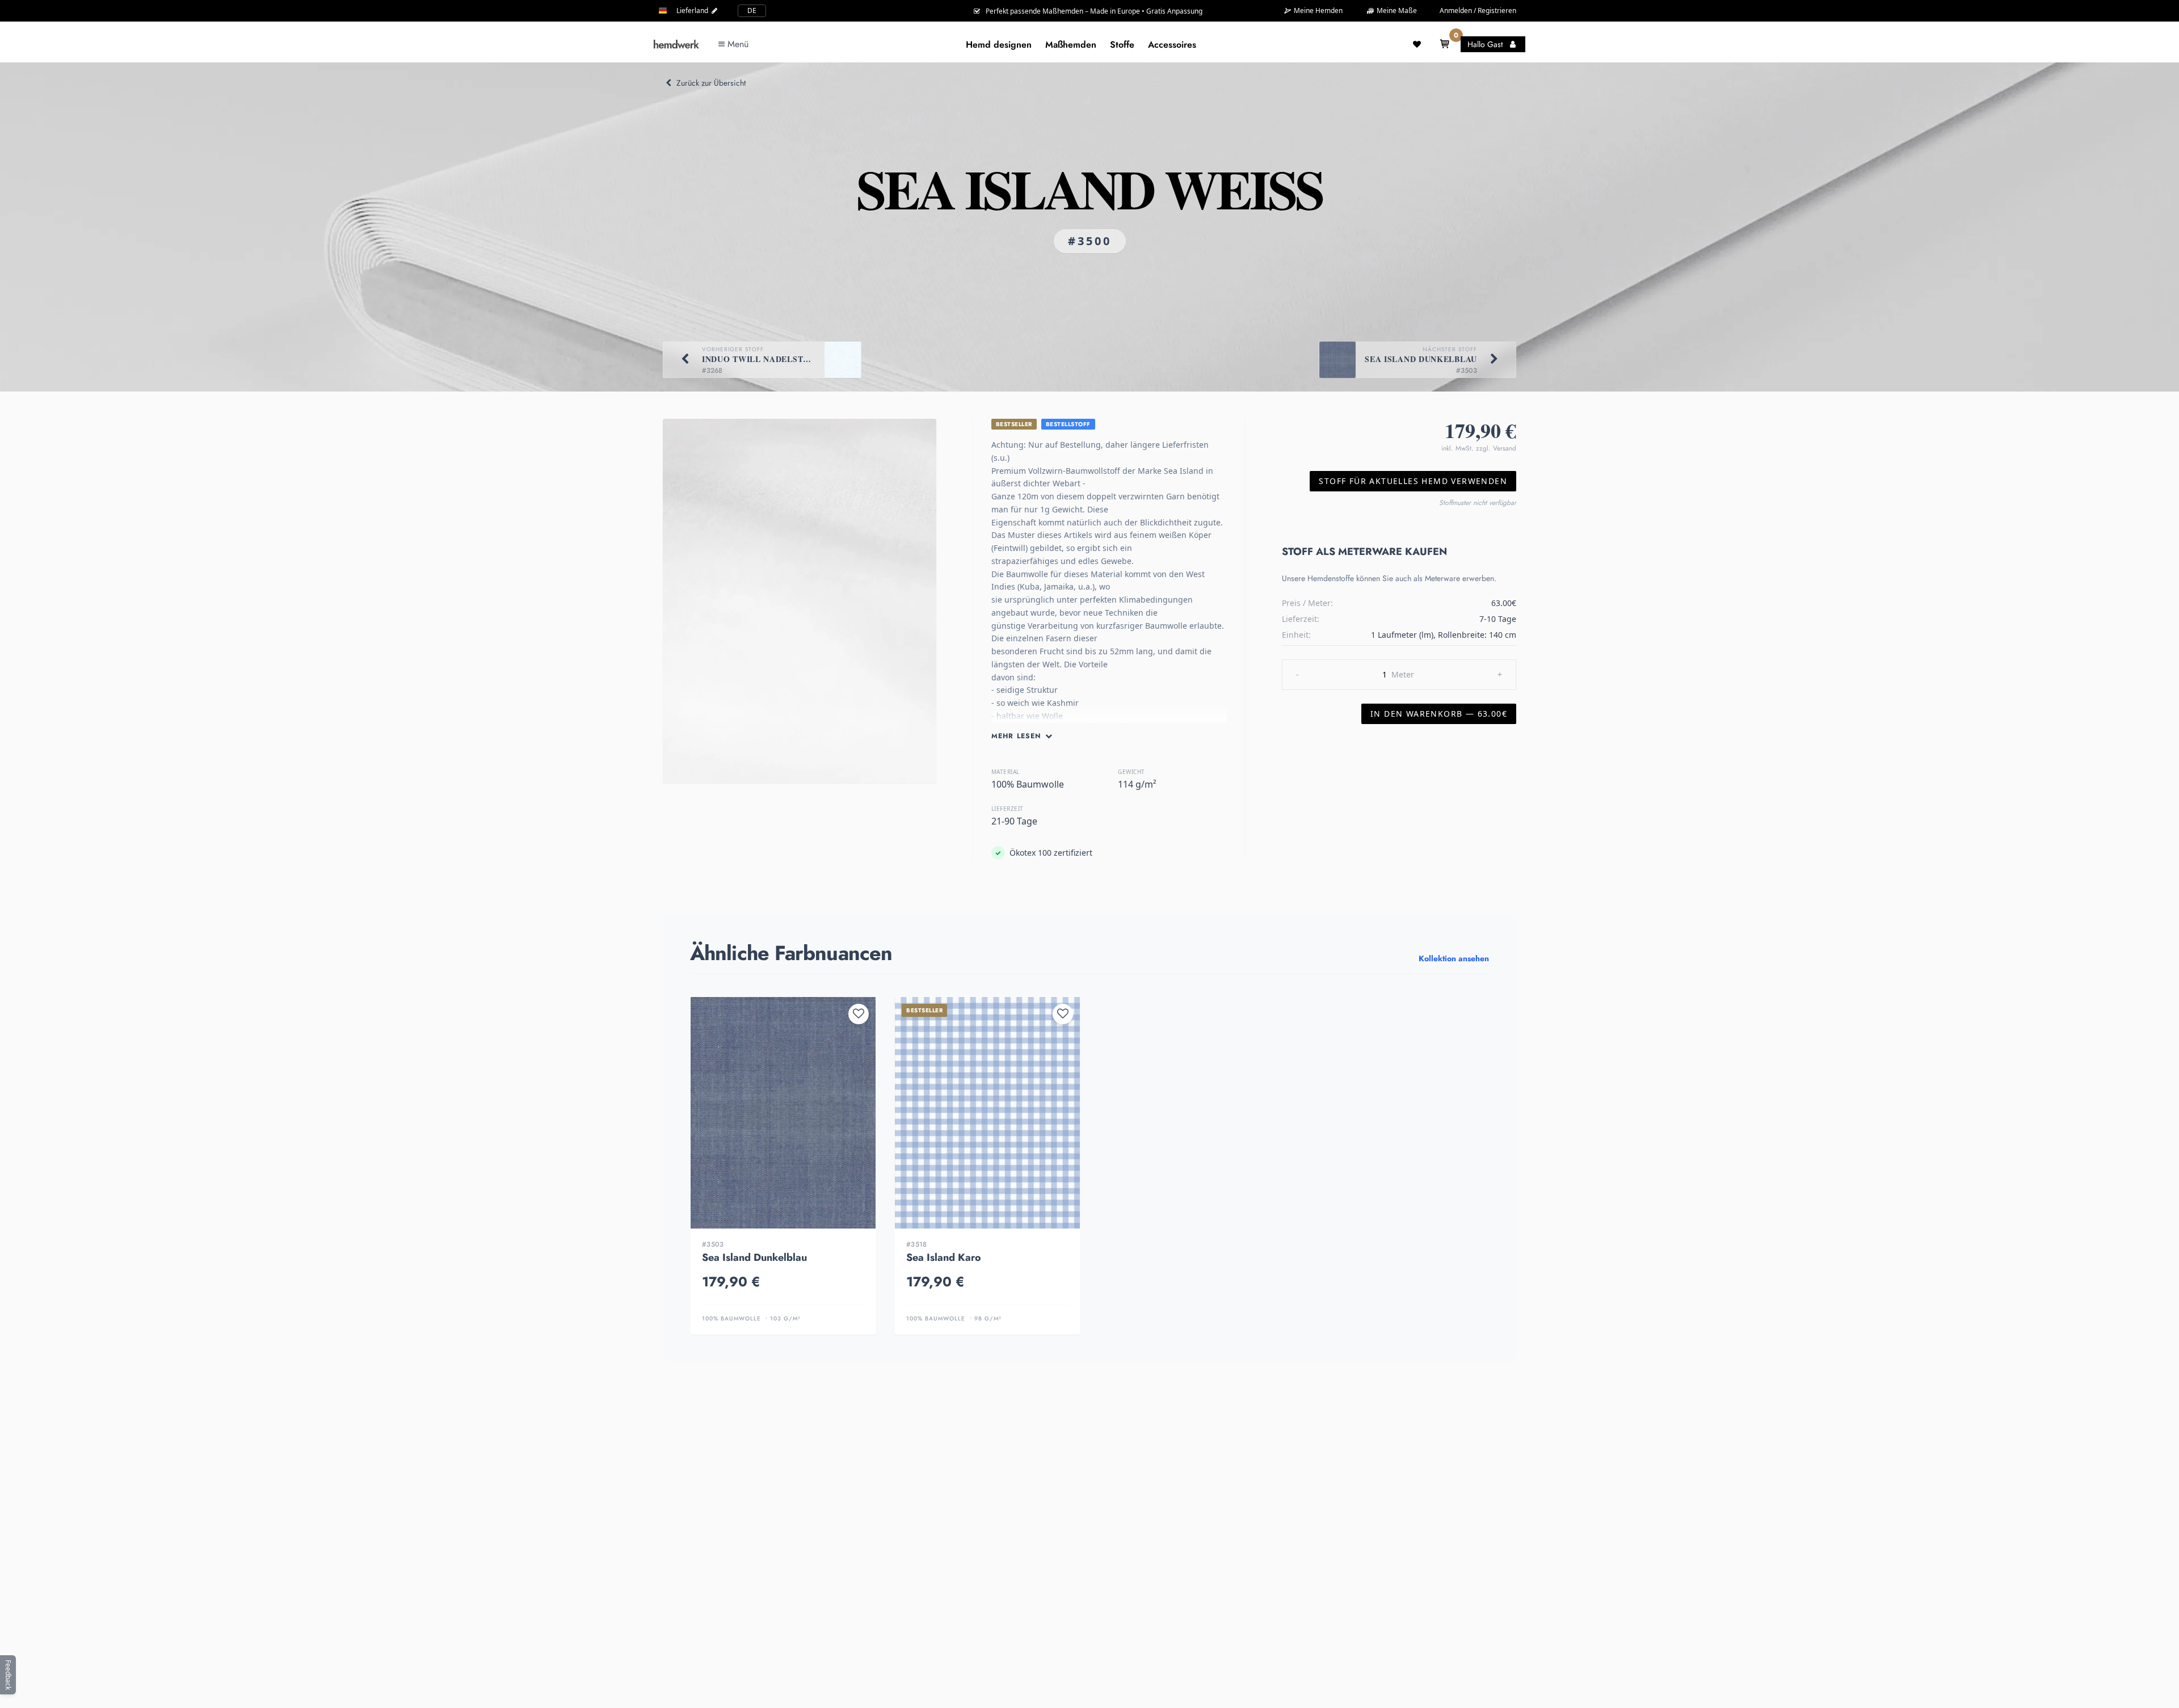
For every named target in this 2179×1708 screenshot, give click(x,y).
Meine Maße (1396, 10)
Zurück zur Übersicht (711, 83)
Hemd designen (999, 45)
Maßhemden (1071, 45)
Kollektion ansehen (1454, 958)
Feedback (8, 1675)
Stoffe (1122, 45)
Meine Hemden (1317, 11)
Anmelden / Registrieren (1478, 10)
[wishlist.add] (859, 1014)
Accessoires (1172, 45)
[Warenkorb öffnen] (1445, 44)
